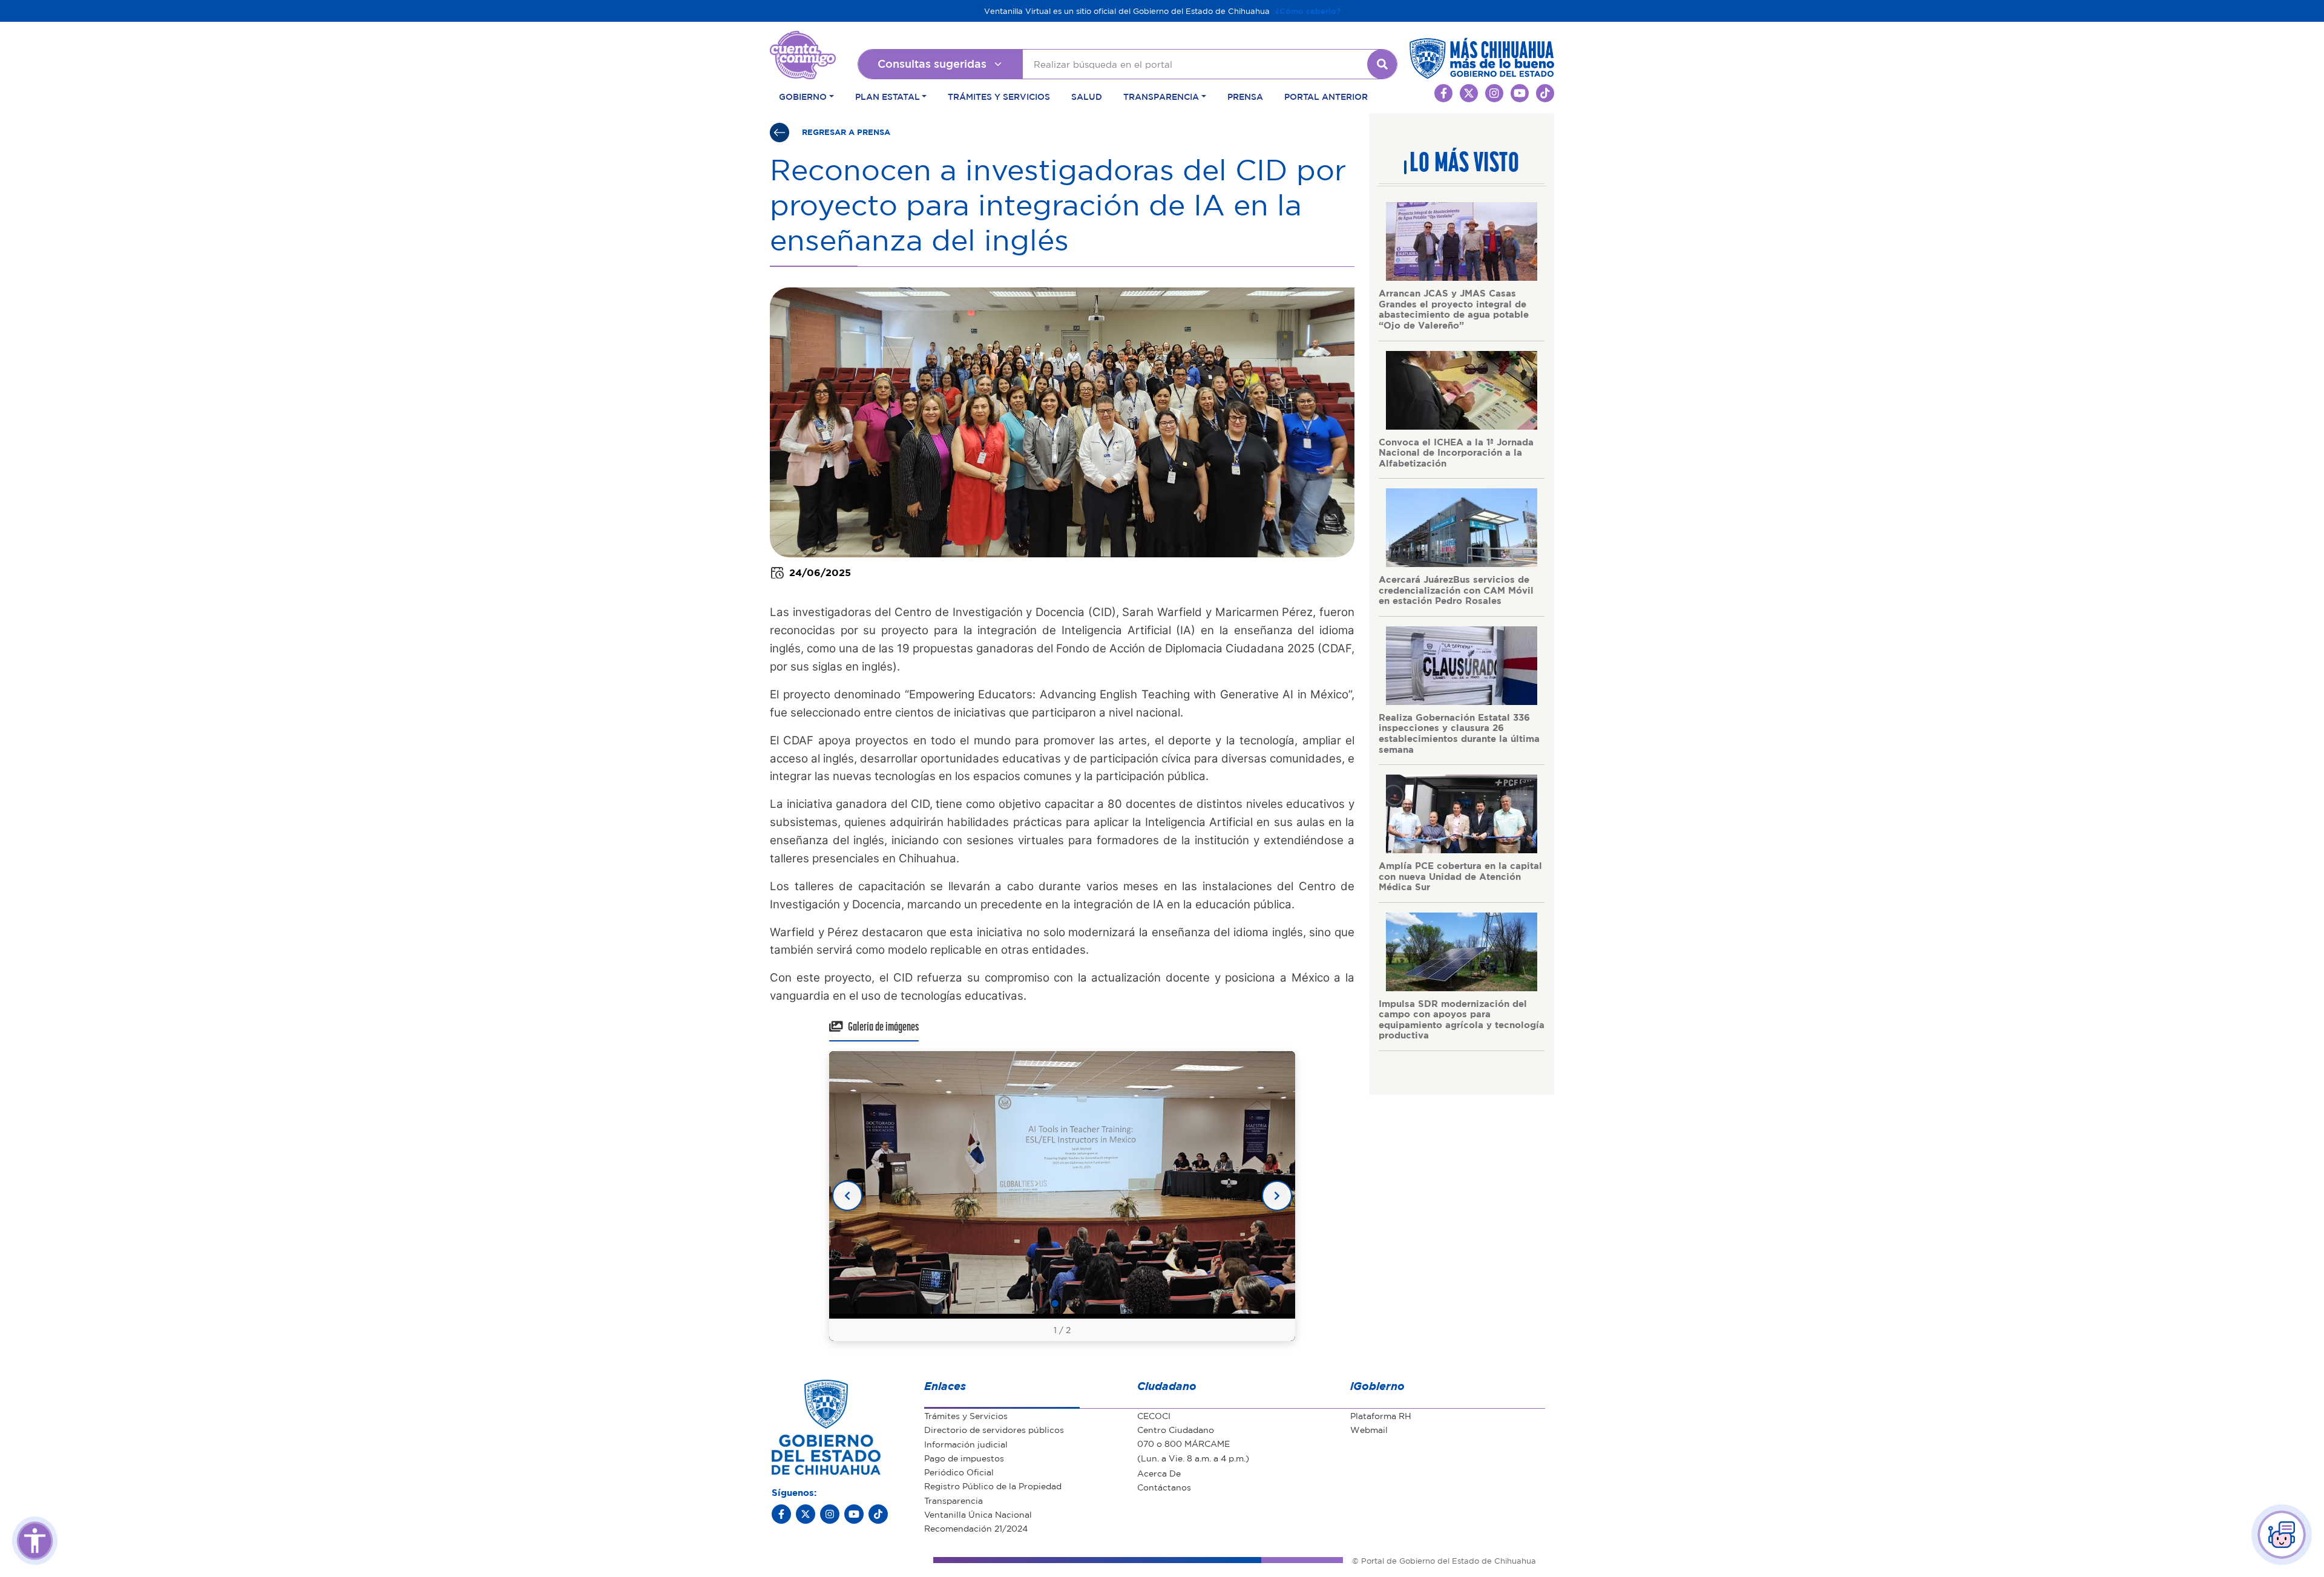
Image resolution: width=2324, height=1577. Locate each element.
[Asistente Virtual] (2282, 1535)
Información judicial (966, 1444)
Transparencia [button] (1161, 96)
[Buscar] (1382, 64)
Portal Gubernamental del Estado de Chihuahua (803, 40)
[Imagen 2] (1069, 1303)
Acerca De (1159, 1473)
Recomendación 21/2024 (976, 1528)
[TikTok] (878, 1514)
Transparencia (954, 1500)
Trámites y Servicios (999, 96)
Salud (1087, 96)
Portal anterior (1326, 96)
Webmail (1369, 1429)
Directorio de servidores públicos (994, 1429)
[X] (806, 1514)
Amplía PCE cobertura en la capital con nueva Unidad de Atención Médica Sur (1460, 876)
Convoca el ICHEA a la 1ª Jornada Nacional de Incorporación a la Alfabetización (1456, 452)
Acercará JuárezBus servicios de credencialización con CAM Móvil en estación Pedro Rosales (1456, 590)
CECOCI (1154, 1415)
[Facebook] (781, 1514)
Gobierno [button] (803, 96)
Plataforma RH (1381, 1415)
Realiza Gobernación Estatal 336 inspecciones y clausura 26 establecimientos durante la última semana (1459, 733)
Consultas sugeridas (932, 64)
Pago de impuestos (964, 1458)
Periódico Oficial (959, 1472)
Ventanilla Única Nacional (978, 1514)
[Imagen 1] (1055, 1303)
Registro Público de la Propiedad (993, 1486)
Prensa (1245, 96)
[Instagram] (830, 1514)
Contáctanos (1164, 1487)
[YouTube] (854, 1514)
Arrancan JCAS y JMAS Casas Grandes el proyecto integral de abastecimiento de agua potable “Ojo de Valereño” (1454, 309)
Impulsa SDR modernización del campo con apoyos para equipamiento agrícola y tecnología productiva (1462, 1019)
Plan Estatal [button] (888, 96)
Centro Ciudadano (1176, 1429)
